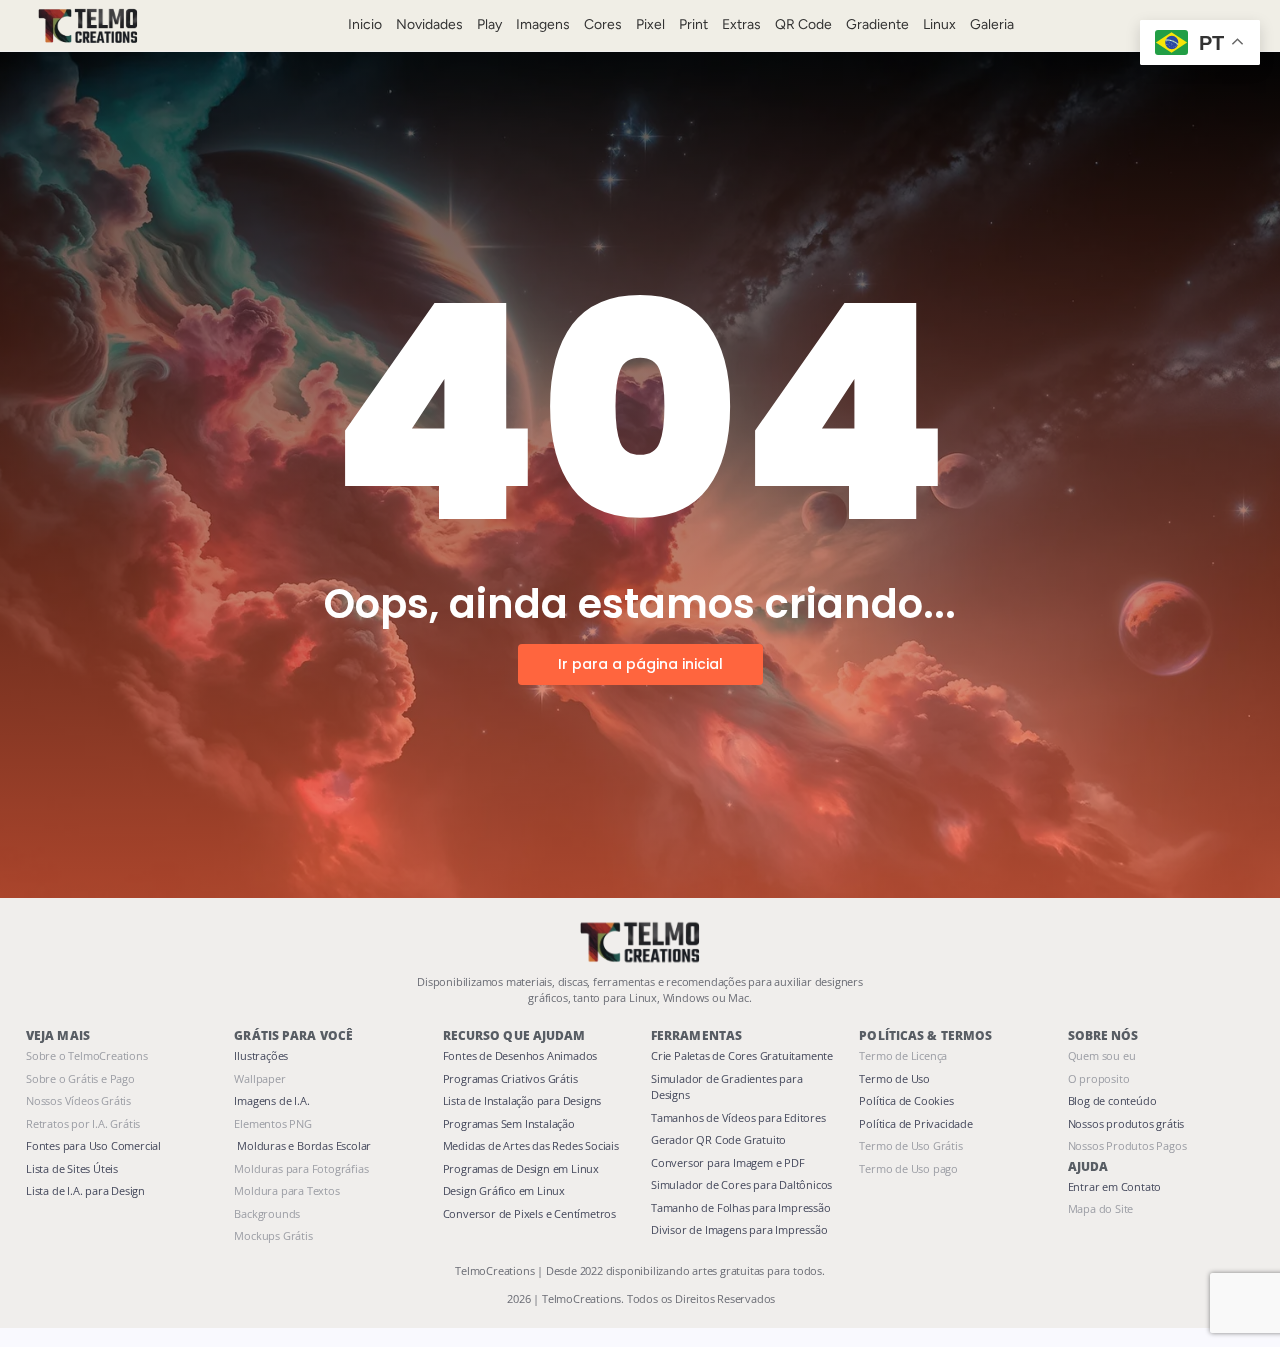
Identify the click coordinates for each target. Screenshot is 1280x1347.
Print (693, 24)
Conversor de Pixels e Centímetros (529, 1213)
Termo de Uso (894, 1078)
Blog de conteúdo (1112, 1100)
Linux (939, 24)
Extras (741, 24)
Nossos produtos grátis (1126, 1123)
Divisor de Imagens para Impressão (739, 1229)
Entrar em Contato (1115, 1186)
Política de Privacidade (915, 1123)
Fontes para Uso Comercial (93, 1145)
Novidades (429, 24)
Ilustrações (261, 1055)
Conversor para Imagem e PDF (728, 1162)
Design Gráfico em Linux (504, 1190)
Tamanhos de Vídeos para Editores (738, 1117)
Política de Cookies (906, 1100)
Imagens (543, 24)
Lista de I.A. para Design (85, 1190)
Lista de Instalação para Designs (522, 1100)
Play (489, 24)
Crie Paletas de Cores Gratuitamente (742, 1055)
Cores (603, 24)
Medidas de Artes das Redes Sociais (531, 1145)
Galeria (992, 24)
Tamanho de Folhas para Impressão (741, 1207)
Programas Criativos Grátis (510, 1078)
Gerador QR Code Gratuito (718, 1139)
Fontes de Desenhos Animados (520, 1055)
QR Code (803, 24)
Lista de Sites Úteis (72, 1168)
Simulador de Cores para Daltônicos (741, 1184)
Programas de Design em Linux (521, 1168)
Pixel (650, 24)
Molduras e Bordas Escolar (302, 1145)
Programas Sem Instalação (509, 1123)
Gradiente (877, 24)
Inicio (365, 24)
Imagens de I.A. (271, 1100)
